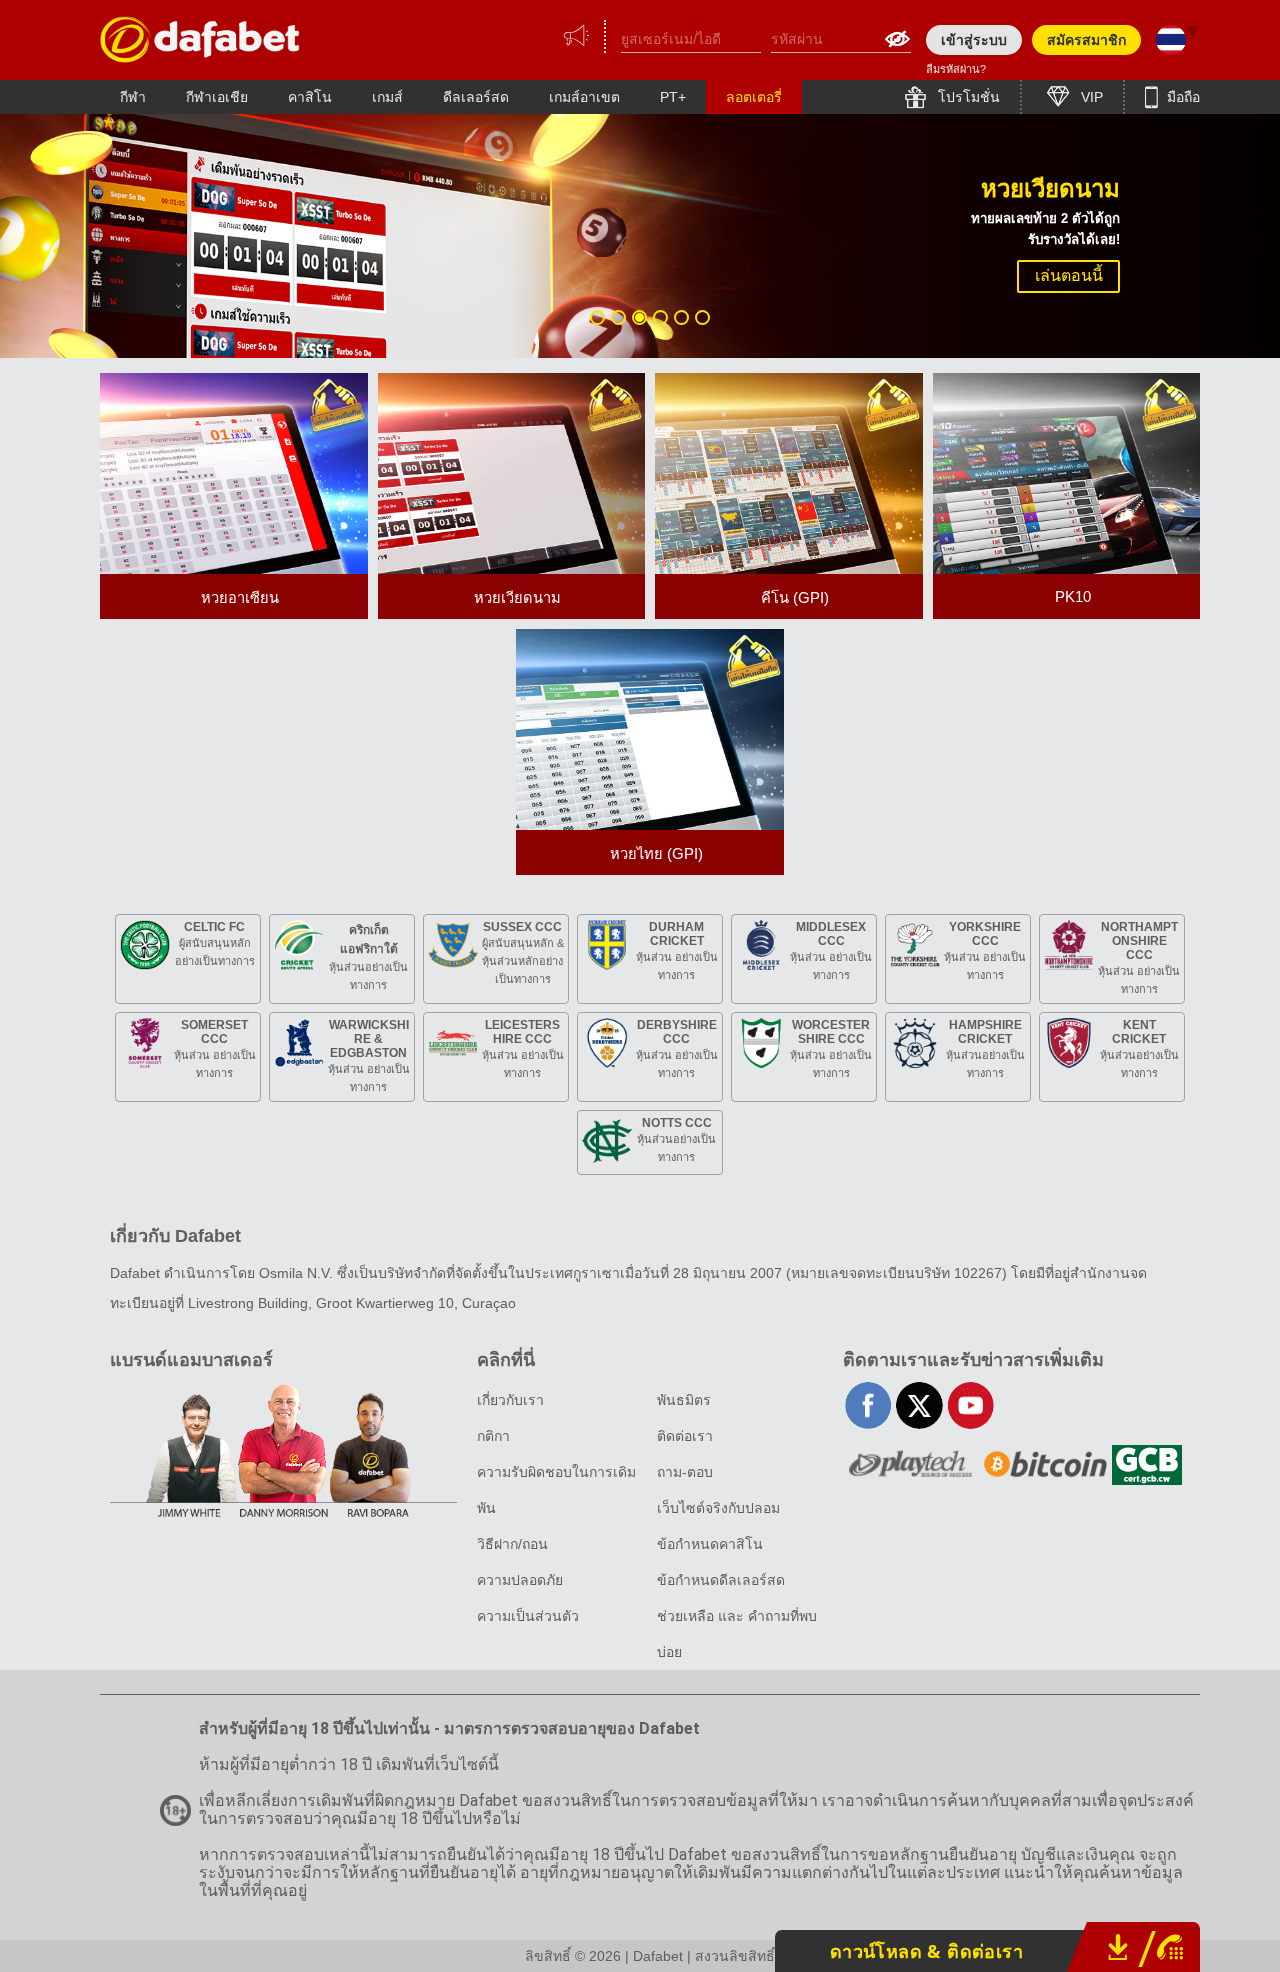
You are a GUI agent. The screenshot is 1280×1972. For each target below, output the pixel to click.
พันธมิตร (684, 1400)
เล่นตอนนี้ (1069, 275)
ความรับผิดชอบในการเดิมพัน (556, 1490)
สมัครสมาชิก (1086, 40)
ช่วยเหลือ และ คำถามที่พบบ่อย (737, 1634)
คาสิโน (310, 97)
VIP (1090, 97)
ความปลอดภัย (520, 1580)
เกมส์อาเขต (584, 97)
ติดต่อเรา (685, 1436)
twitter (919, 1405)
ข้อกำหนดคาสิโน (710, 1544)
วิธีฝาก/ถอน (512, 1544)
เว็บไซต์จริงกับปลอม (718, 1508)
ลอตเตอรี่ (754, 97)
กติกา (493, 1436)
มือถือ (1181, 97)
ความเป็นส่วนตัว (528, 1616)
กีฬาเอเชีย (217, 97)
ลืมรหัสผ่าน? (956, 69)
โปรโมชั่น (967, 97)
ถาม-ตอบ (685, 1472)
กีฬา (133, 97)
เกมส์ (387, 97)
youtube (970, 1405)
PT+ (673, 97)
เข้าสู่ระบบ (974, 40)
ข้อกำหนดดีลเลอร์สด (721, 1580)
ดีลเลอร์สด (476, 97)
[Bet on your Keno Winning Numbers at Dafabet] (200, 39)
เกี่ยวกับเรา (510, 1400)
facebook (868, 1405)
